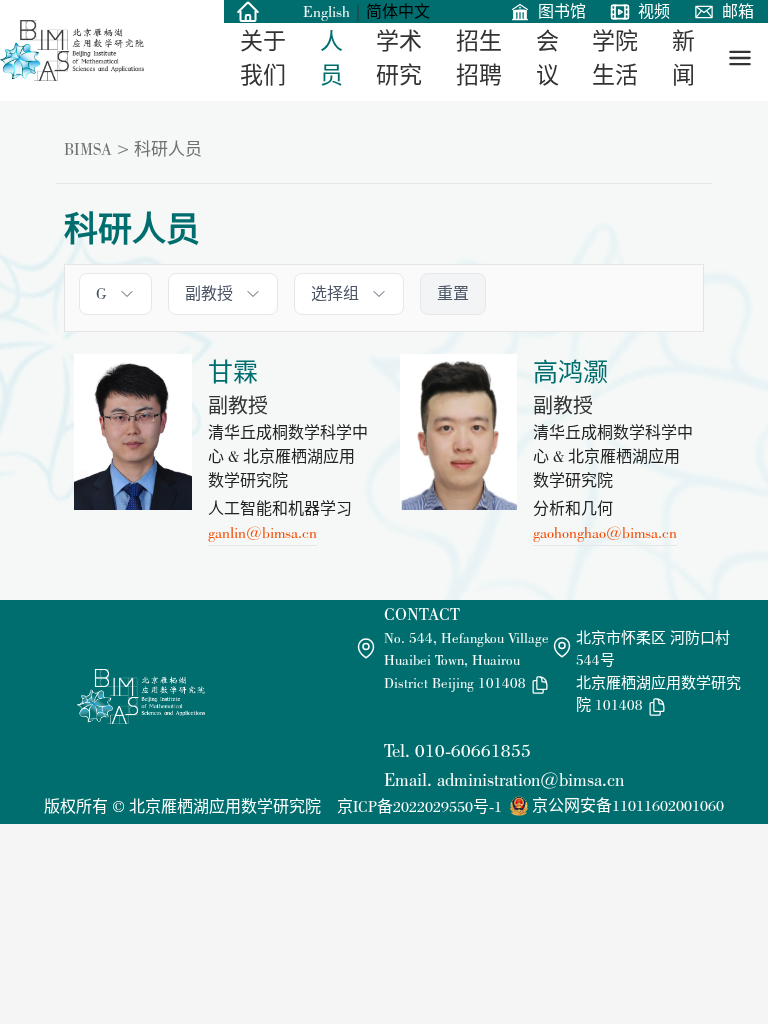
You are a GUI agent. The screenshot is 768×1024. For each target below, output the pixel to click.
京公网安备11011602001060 (628, 805)
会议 (547, 58)
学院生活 (615, 58)
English (326, 11)
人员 (331, 58)
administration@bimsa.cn (530, 779)
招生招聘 (479, 58)
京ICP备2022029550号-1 (419, 806)
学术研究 (399, 58)
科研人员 (168, 149)
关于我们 (263, 58)
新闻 (683, 58)
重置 (453, 293)
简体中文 (398, 11)
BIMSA (88, 149)
